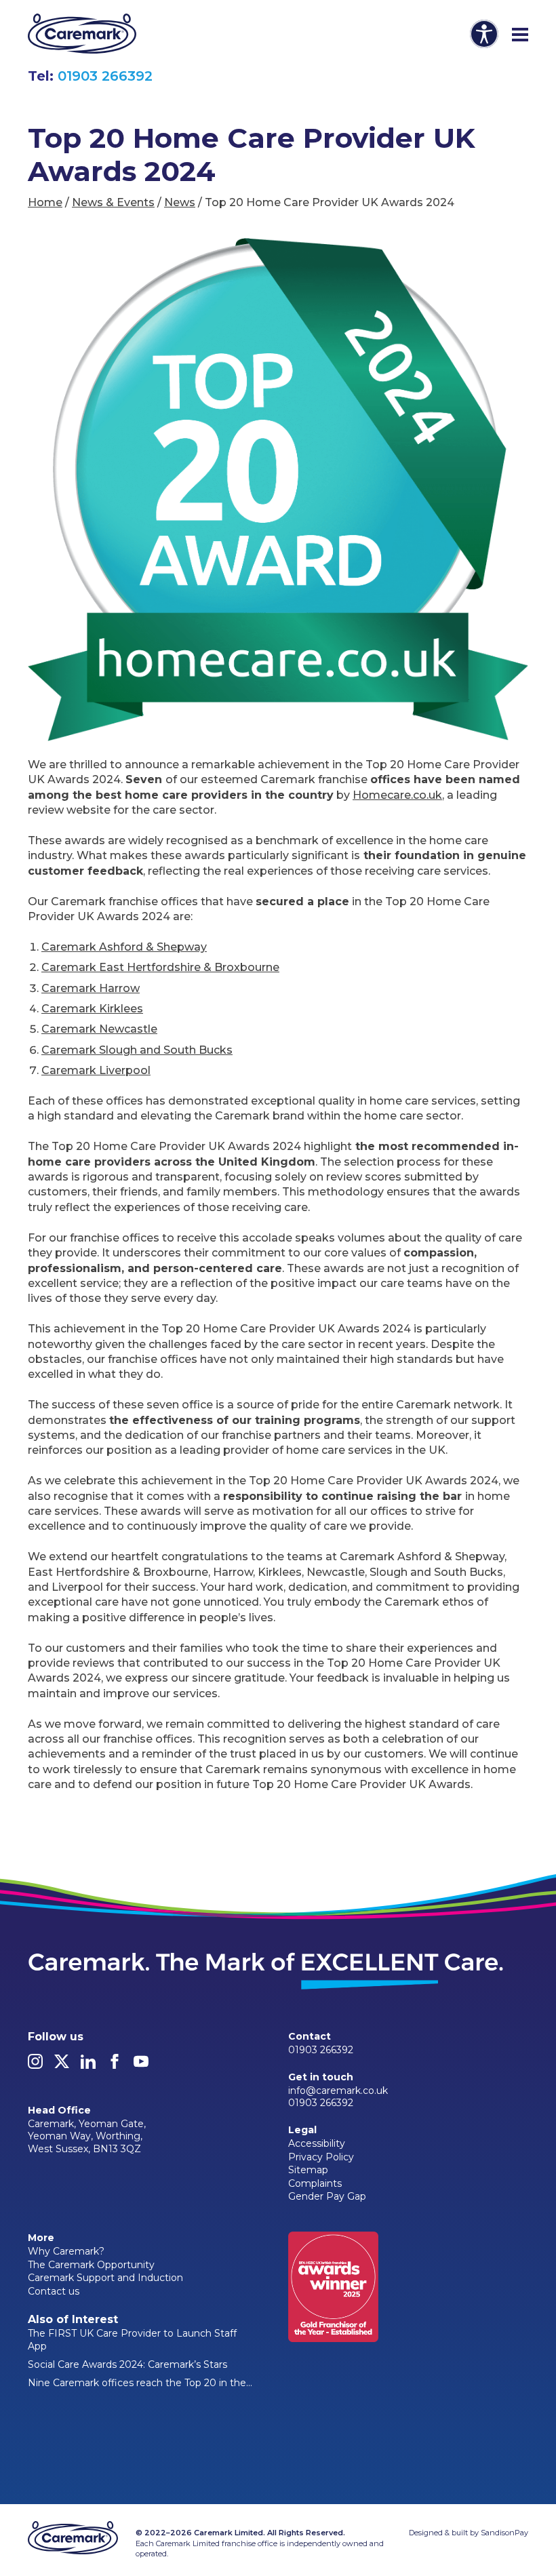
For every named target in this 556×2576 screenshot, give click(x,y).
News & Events (113, 202)
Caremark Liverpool (96, 1070)
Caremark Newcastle (99, 1029)
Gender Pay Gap (327, 2196)
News (180, 202)
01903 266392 (105, 76)
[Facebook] (115, 2065)
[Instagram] (35, 2065)
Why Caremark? (66, 2251)
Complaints (315, 2183)
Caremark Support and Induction (105, 2278)
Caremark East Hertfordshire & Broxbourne (160, 967)
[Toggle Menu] (520, 35)
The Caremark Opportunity (91, 2265)
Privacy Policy (321, 2157)
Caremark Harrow (91, 988)
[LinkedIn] (88, 2065)
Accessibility (317, 2143)
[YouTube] (141, 2065)
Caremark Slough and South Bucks (137, 1050)
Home (45, 202)
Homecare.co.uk (397, 795)
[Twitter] (62, 2065)
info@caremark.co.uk (338, 2090)
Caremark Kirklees (92, 1009)
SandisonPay (504, 2533)
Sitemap (308, 2170)
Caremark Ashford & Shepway (124, 947)
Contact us (54, 2291)
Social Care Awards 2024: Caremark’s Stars (127, 2364)
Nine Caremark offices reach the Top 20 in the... (140, 2383)
